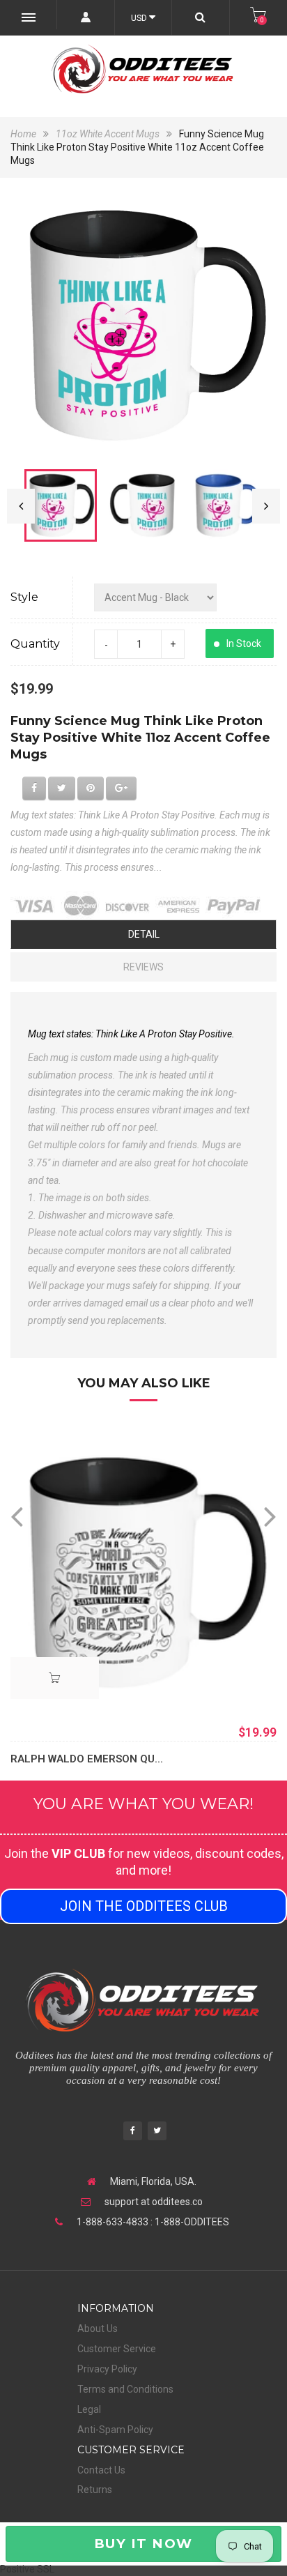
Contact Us (101, 2470)
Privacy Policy (107, 2369)
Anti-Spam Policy (115, 2430)
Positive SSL (27, 2569)
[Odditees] (143, 69)
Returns (95, 2490)
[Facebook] (133, 2132)
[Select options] (55, 1678)
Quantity (35, 644)
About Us (98, 2329)
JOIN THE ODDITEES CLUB (144, 1906)
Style (24, 597)
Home (24, 134)
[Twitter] (157, 2132)
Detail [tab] (144, 934)
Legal (89, 2409)
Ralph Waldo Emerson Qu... (87, 1759)
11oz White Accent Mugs (108, 134)
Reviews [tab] (143, 967)
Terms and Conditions (125, 2389)
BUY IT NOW (143, 2544)
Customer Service (117, 2349)
